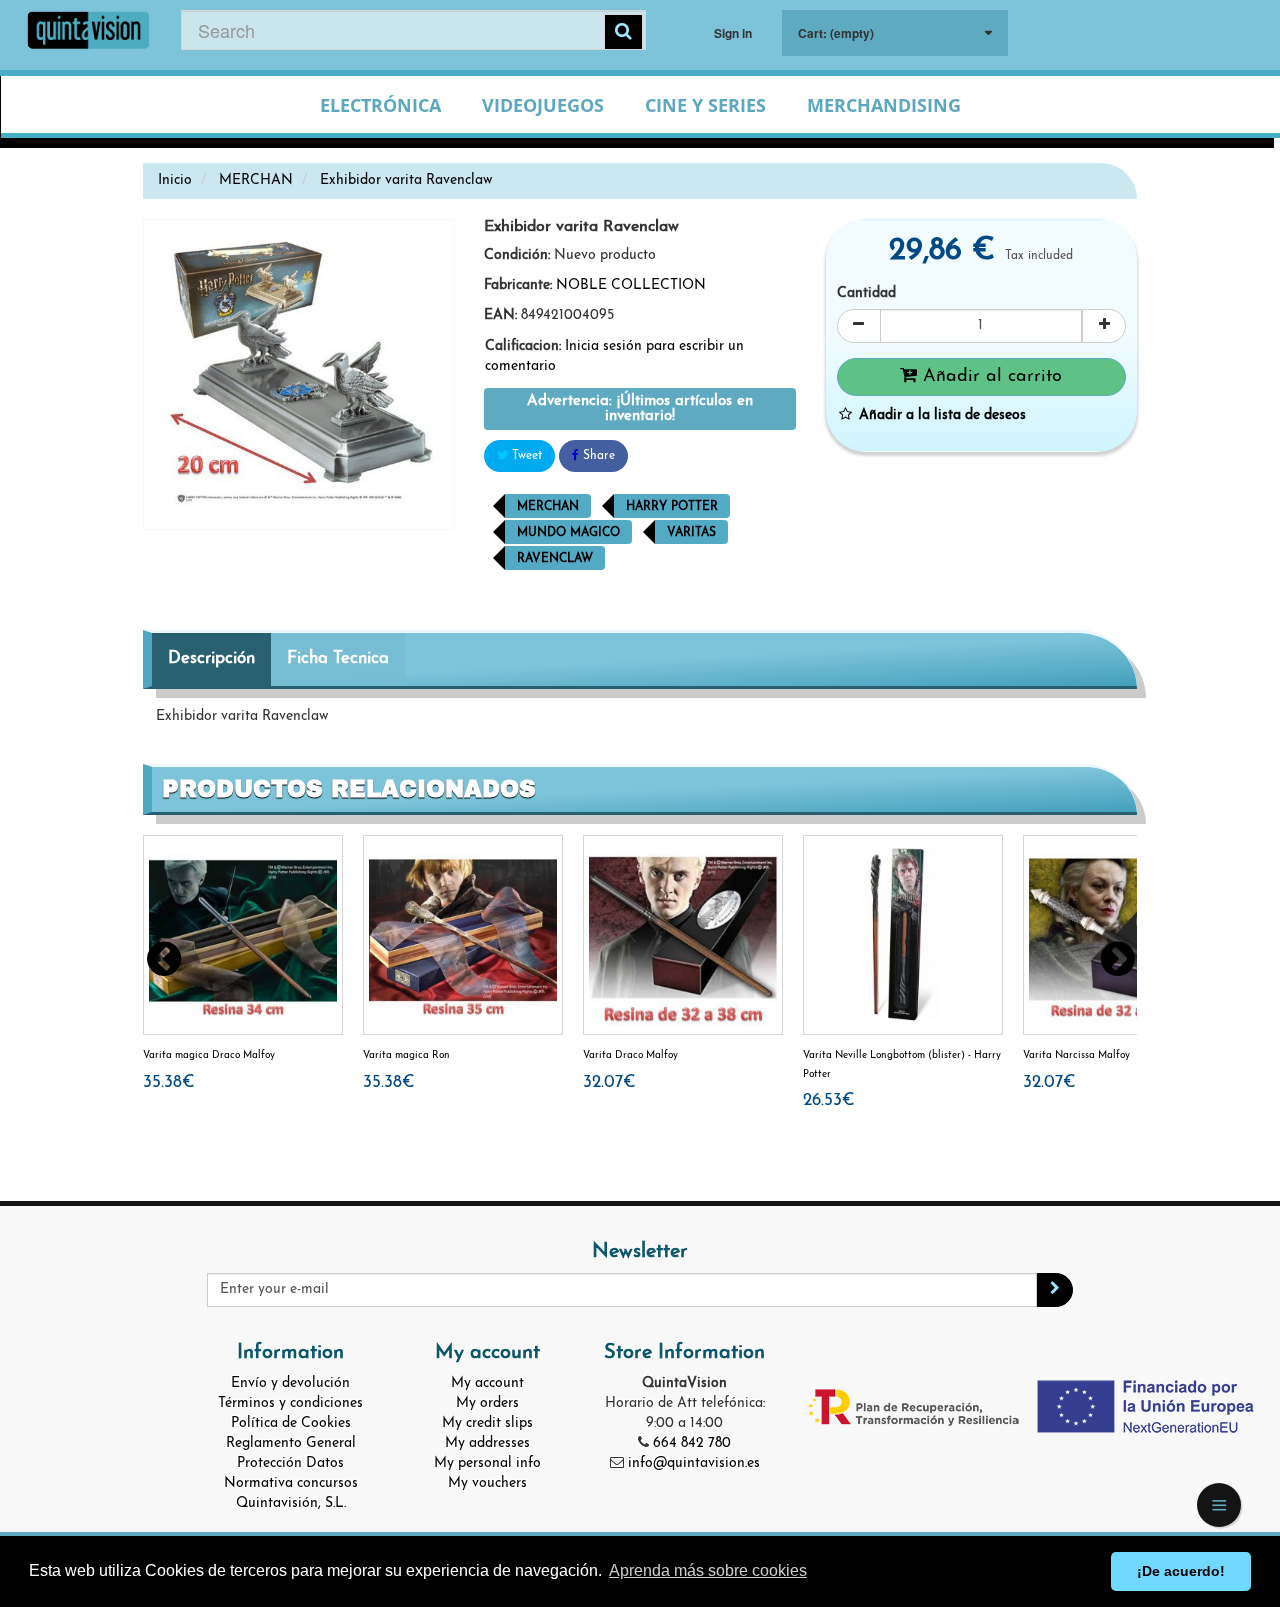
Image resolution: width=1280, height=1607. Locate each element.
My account (487, 1383)
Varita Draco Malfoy (630, 1055)
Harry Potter (672, 507)
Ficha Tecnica (338, 658)
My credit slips (487, 1423)
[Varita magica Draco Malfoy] (243, 935)
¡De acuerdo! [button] (1181, 1571)
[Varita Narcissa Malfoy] (1123, 935)
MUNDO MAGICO (568, 533)
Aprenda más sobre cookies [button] (708, 1570)
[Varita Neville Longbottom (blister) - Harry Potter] (903, 935)
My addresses (487, 1443)
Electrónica (380, 105)
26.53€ (829, 1100)
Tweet (525, 456)
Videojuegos (543, 105)
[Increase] (1104, 326)
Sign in (733, 33)
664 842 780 (692, 1443)
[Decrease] (859, 326)
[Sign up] (1055, 1290)
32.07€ (609, 1082)
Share (597, 456)
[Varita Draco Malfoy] (683, 935)
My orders (487, 1403)
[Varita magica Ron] (463, 935)
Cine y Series (705, 105)
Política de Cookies (291, 1423)
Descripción (211, 658)
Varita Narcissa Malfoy (1076, 1055)
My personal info (487, 1463)
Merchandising (884, 105)
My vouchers (487, 1483)
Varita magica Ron (406, 1055)
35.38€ (169, 1082)
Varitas (691, 533)
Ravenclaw (555, 559)
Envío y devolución (290, 1383)
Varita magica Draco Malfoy (209, 1055)
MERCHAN (548, 507)
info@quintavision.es (694, 1463)
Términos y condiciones (290, 1403)
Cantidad (866, 293)
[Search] (623, 32)
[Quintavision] (88, 32)
